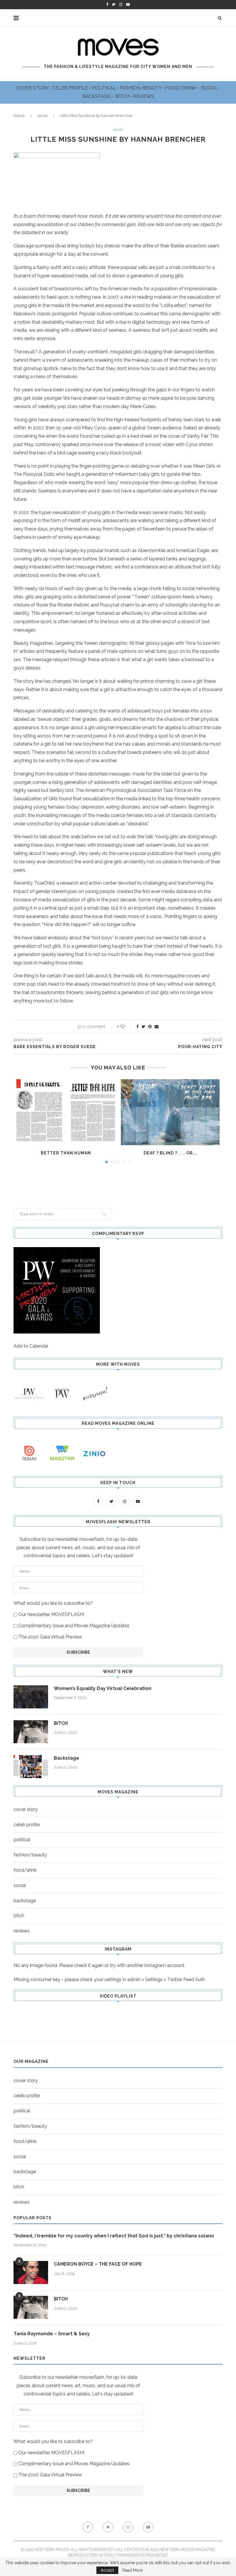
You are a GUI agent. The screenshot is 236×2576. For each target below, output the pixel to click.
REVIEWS (143, 96)
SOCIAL (210, 88)
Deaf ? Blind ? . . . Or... (170, 1153)
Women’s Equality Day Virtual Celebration (103, 1688)
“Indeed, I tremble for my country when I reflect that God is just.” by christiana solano (114, 2236)
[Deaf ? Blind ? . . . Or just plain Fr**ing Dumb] (170, 1112)
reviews (22, 1931)
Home (19, 116)
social (42, 116)
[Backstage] (31, 1767)
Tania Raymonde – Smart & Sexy (52, 2334)
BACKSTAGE (97, 96)
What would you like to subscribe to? (53, 1603)
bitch (19, 1916)
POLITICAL (104, 88)
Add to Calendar (31, 1346)
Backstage (66, 1758)
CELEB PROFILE (71, 88)
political (22, 1840)
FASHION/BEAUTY (141, 88)
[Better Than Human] (66, 1112)
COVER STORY (33, 88)
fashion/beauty (30, 1855)
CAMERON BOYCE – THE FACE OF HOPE (98, 2264)
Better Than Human (66, 1153)
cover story (26, 1809)
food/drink (25, 1870)
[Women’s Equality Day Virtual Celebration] (31, 1697)
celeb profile (27, 1825)
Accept (107, 2570)
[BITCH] (31, 1732)
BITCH (123, 96)
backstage (25, 1901)
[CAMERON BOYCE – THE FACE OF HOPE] (31, 2273)
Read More (133, 2570)
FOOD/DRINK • (183, 88)
